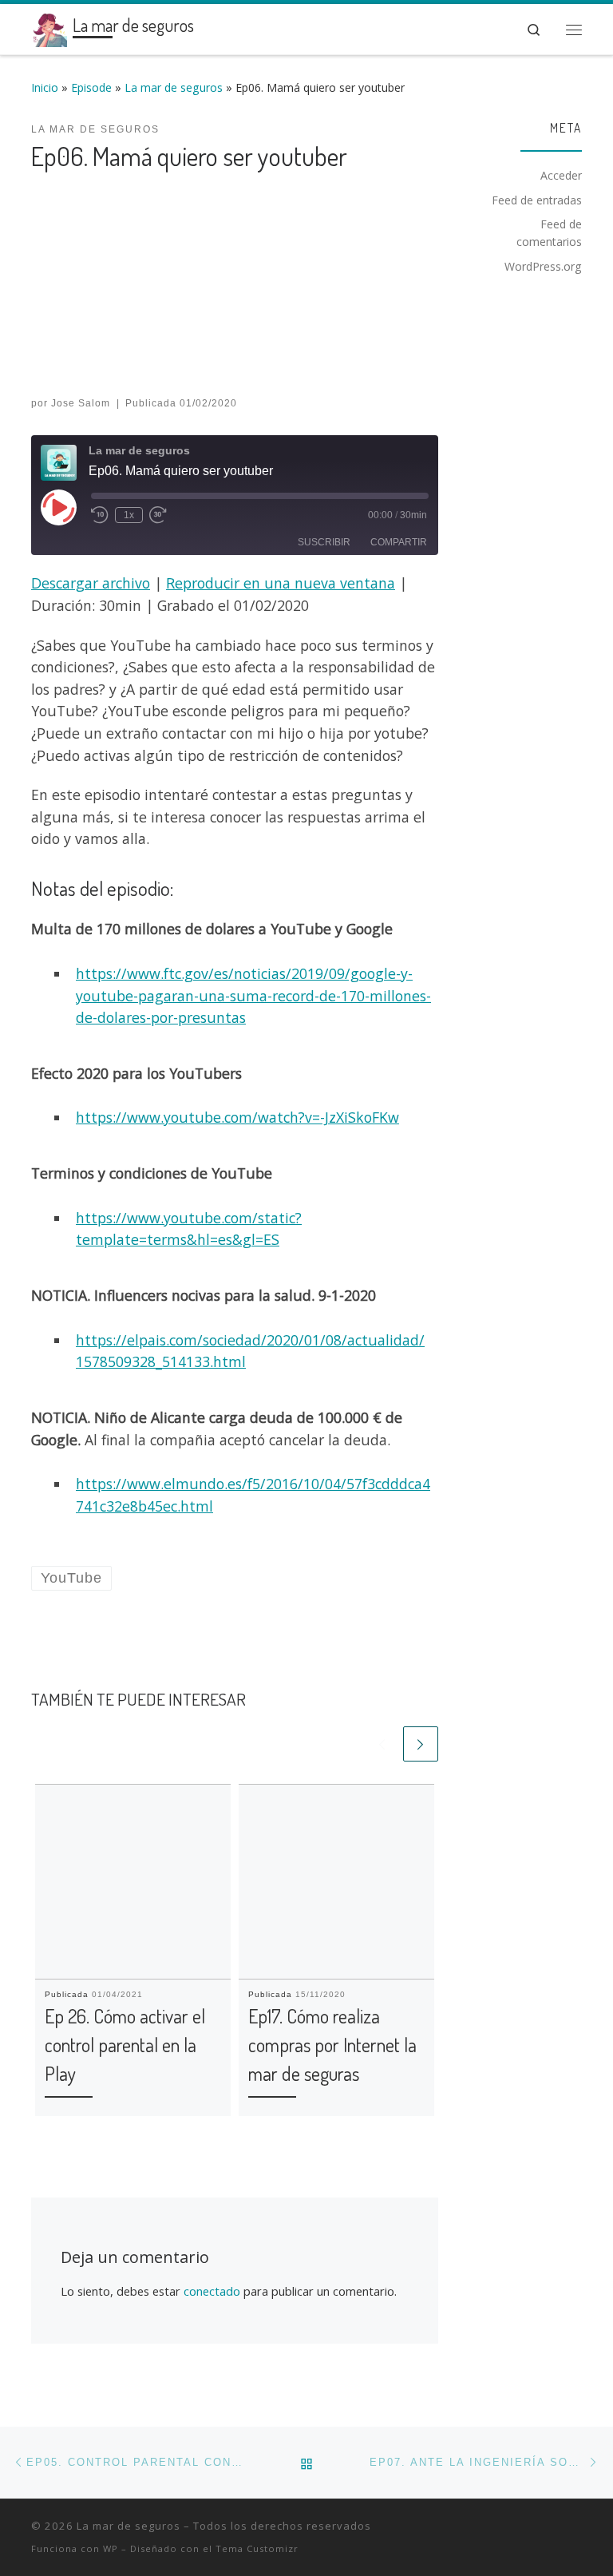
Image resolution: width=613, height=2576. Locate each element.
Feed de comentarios (549, 233)
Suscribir (324, 542)
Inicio (45, 87)
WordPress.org (543, 266)
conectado (212, 2291)
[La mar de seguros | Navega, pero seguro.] (49, 26)
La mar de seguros (174, 87)
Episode (91, 87)
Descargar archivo (91, 583)
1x (129, 515)
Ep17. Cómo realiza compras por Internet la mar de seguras (332, 2045)
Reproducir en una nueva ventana (281, 583)
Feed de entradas (537, 200)
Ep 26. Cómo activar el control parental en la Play (125, 2045)
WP (111, 2548)
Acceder (561, 175)
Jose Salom (81, 403)
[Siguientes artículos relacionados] (421, 1744)
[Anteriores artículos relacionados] (382, 1744)
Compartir (399, 542)
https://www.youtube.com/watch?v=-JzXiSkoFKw (237, 1117)
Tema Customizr (257, 2548)
